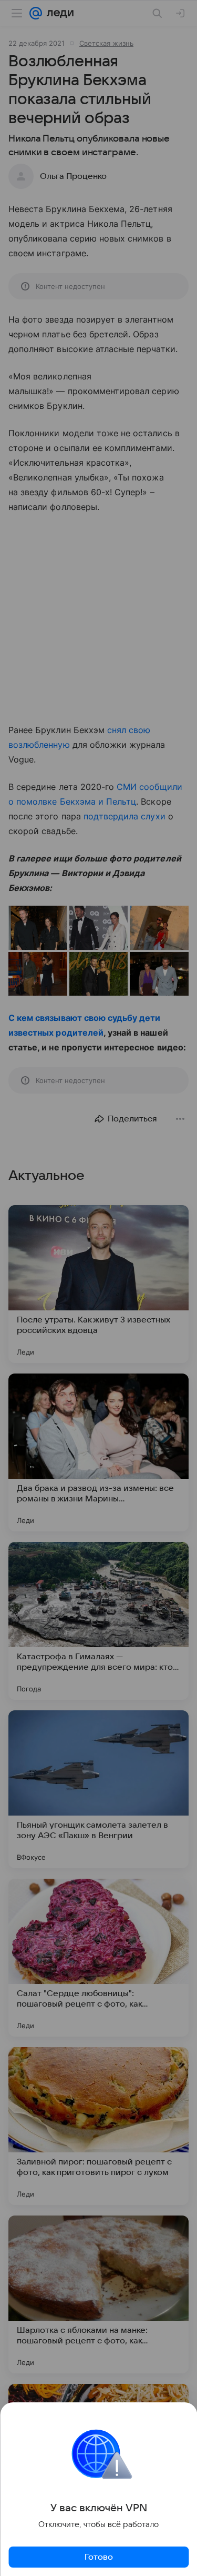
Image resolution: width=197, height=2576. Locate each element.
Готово (99, 2557)
